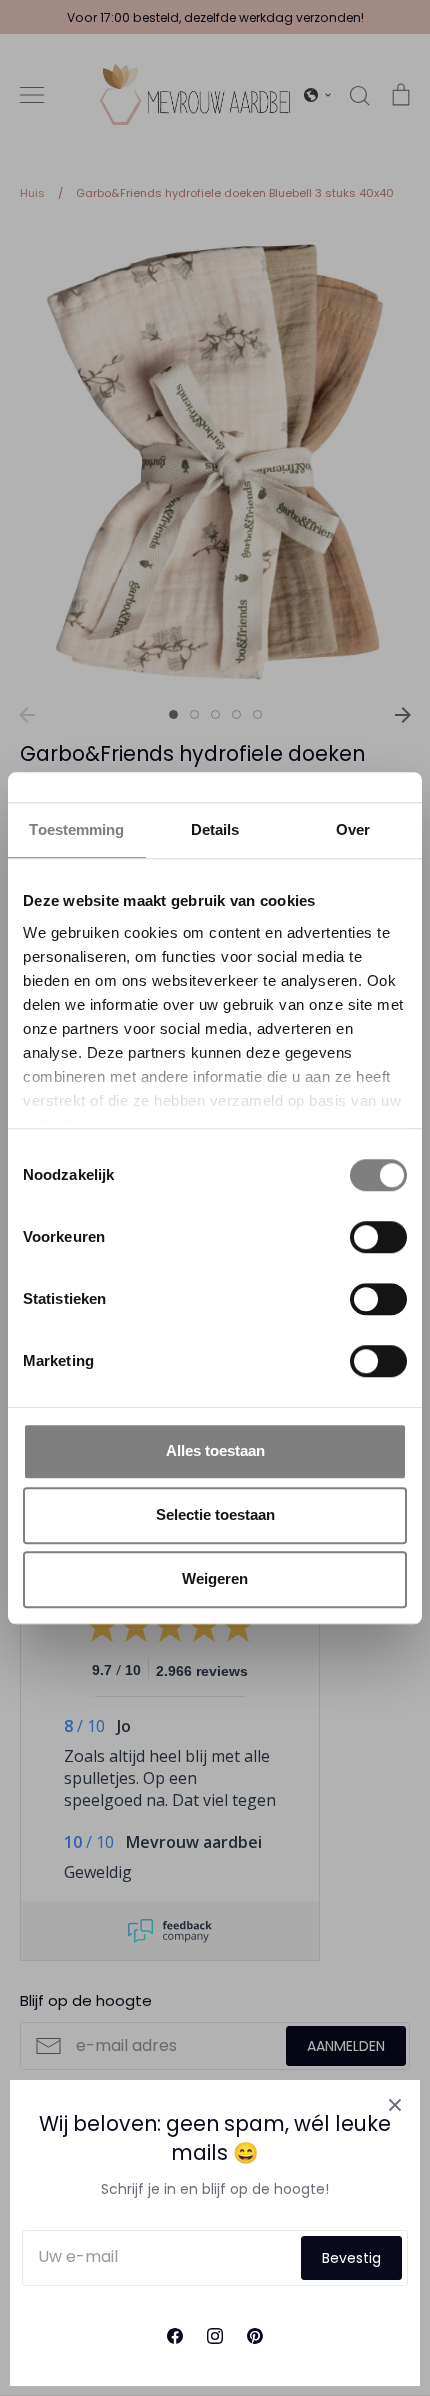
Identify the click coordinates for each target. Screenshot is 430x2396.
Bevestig (351, 2258)
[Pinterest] (255, 2336)
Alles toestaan (215, 1450)
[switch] (378, 1237)
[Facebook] (175, 2336)
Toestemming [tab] (76, 829)
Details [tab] (215, 829)
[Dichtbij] (395, 2105)
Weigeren (215, 1578)
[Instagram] (215, 2336)
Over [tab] (353, 829)
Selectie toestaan (215, 1514)
